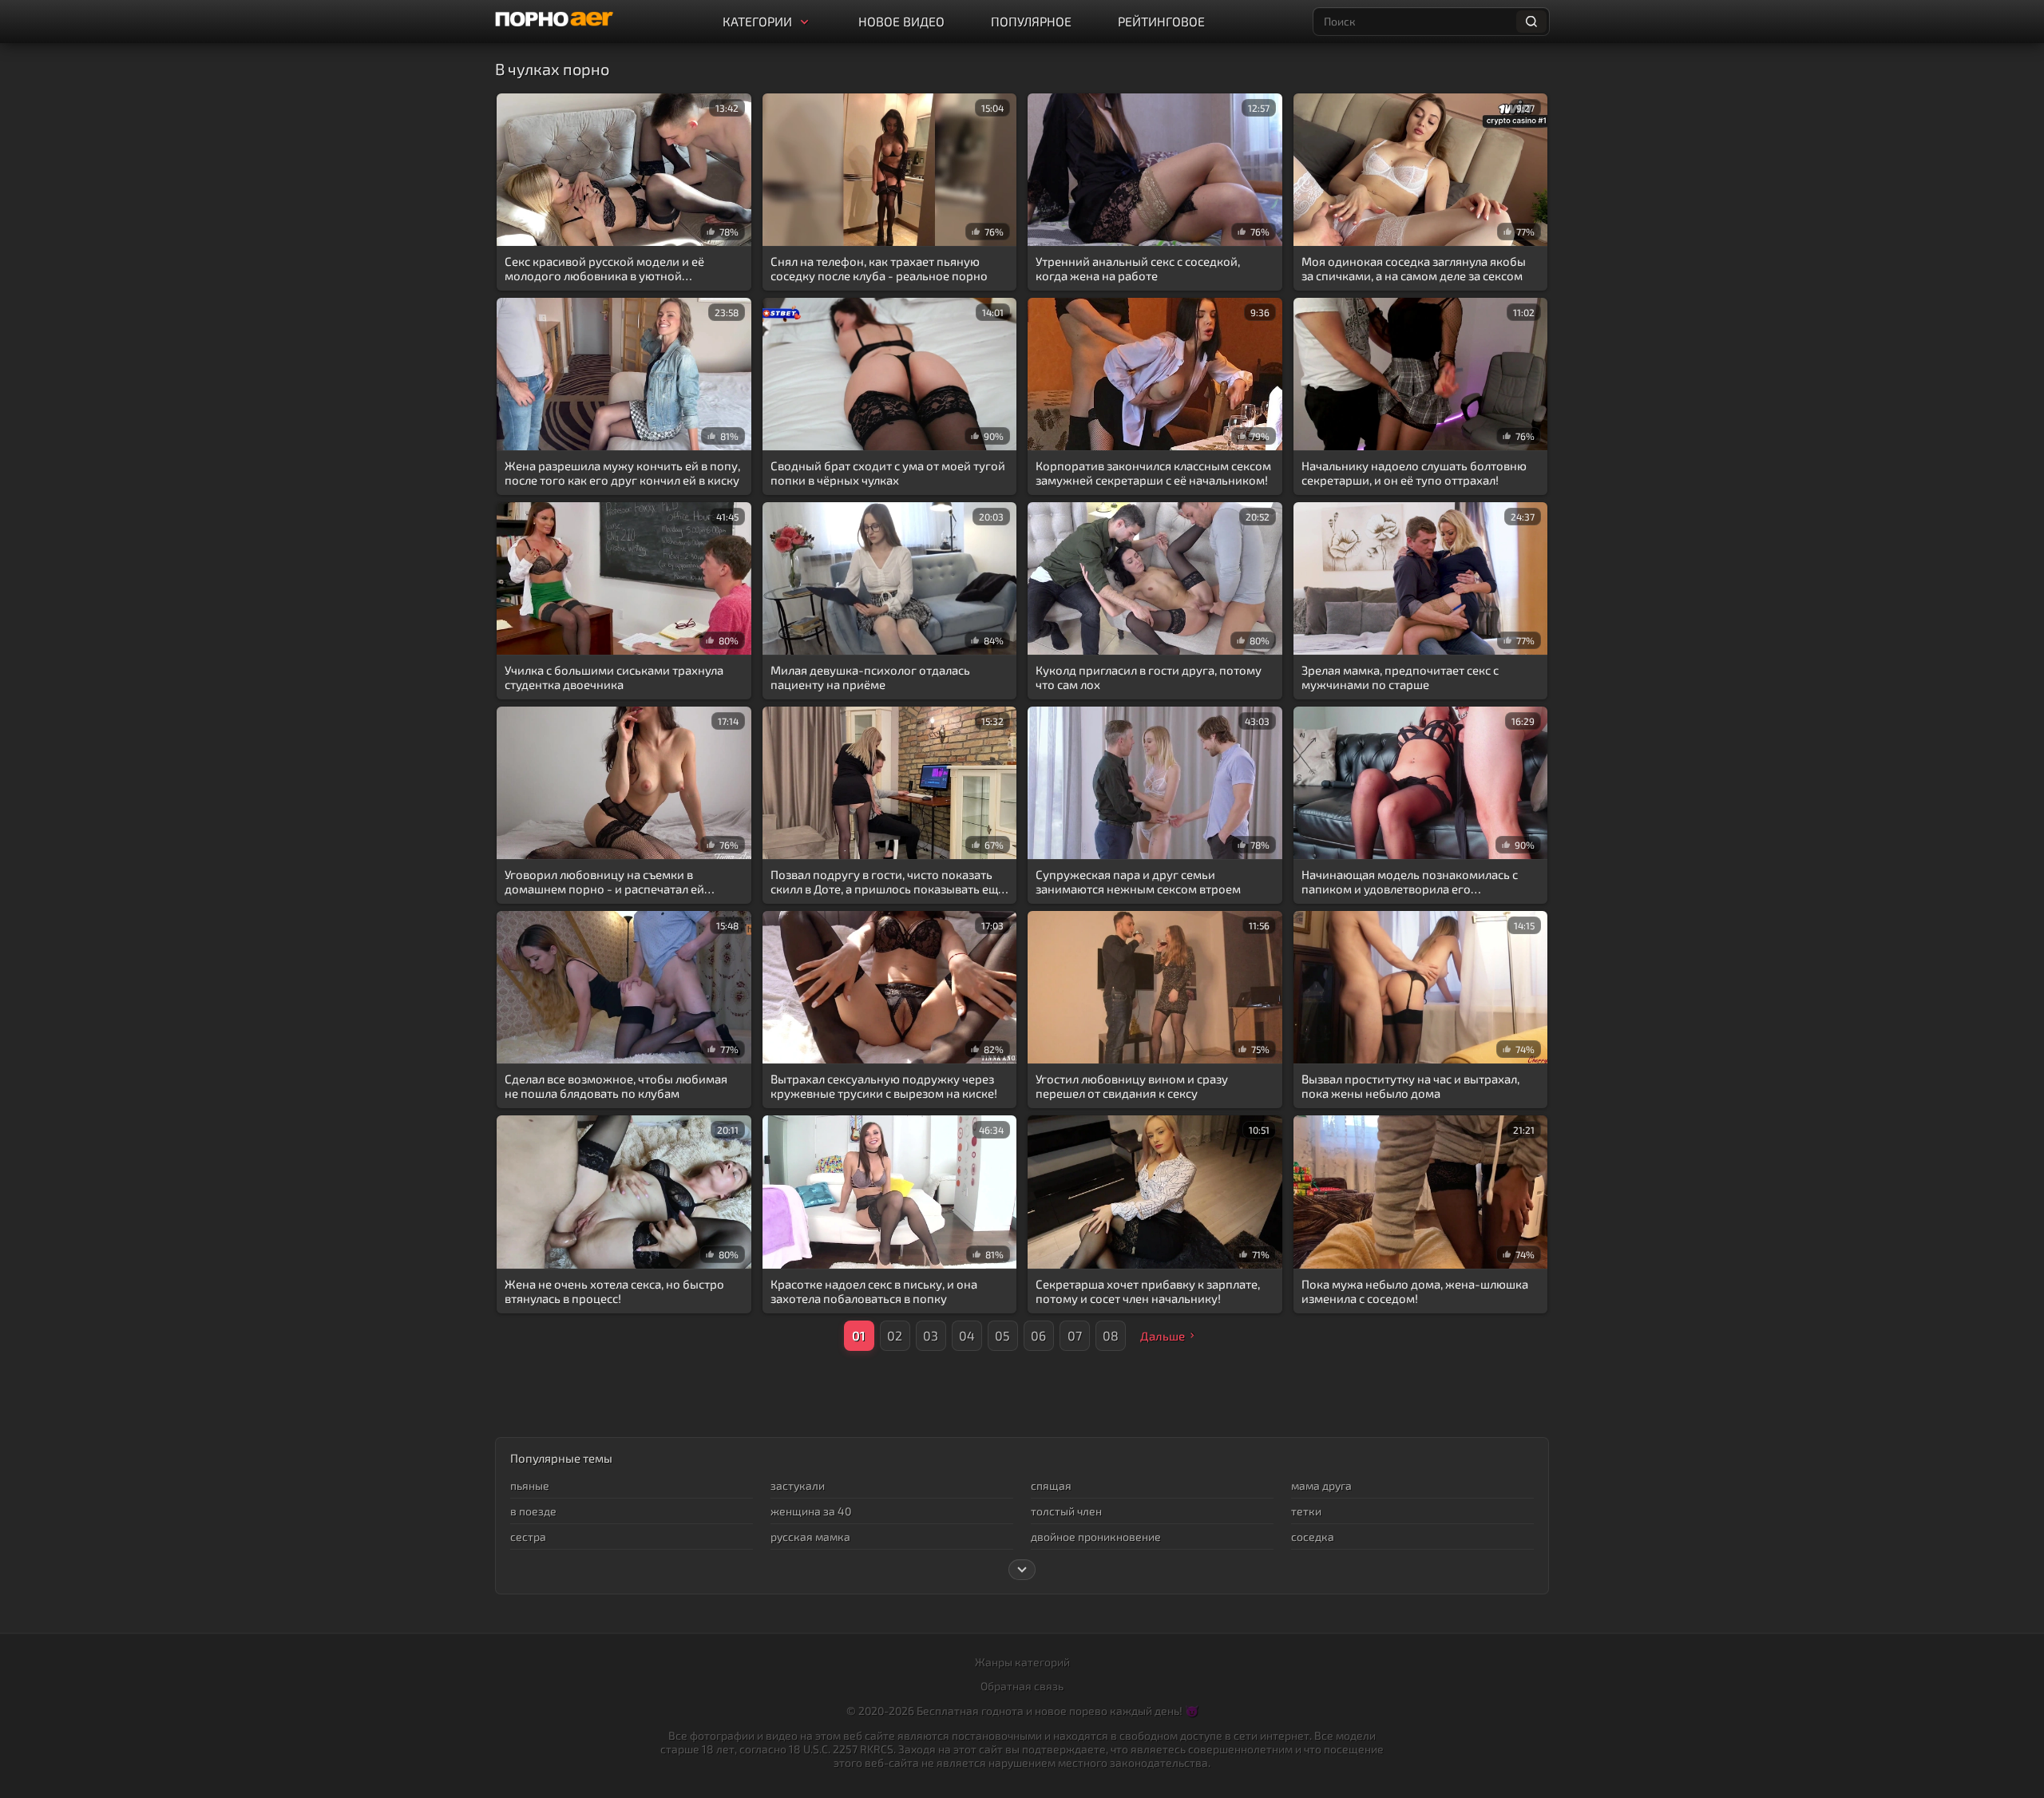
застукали (798, 1485)
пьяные (530, 1485)
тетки (1306, 1511)
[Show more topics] (1022, 1570)
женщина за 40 (811, 1511)
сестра (528, 1537)
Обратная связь (1022, 1686)
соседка (1313, 1537)
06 (1038, 1335)
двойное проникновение (1096, 1537)
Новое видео (901, 21)
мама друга (1321, 1485)
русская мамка (810, 1537)
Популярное (1031, 21)
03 (931, 1335)
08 (1111, 1335)
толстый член (1066, 1511)
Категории (757, 21)
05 (1002, 1335)
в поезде (533, 1511)
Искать (1531, 22)
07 (1075, 1335)
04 (967, 1335)
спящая (1051, 1485)
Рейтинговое (1161, 21)
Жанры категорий (1022, 1662)
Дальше (1163, 1336)
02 (895, 1335)
